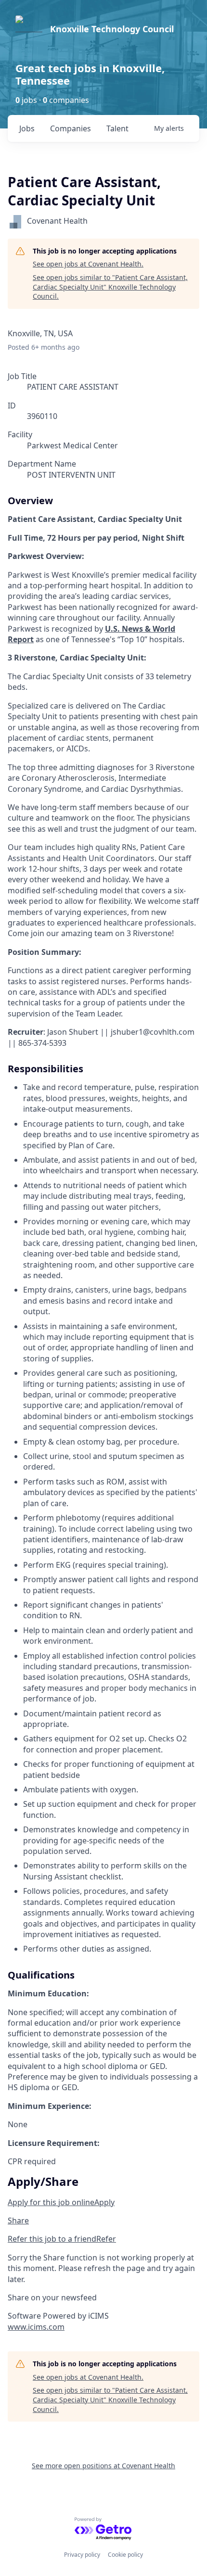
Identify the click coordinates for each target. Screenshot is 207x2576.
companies (71, 128)
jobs (27, 128)
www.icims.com (36, 2327)
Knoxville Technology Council (112, 29)
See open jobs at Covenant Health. (88, 264)
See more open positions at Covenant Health (103, 2466)
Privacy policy (82, 2555)
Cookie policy (125, 2555)
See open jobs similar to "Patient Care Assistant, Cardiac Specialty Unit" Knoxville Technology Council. (110, 287)
